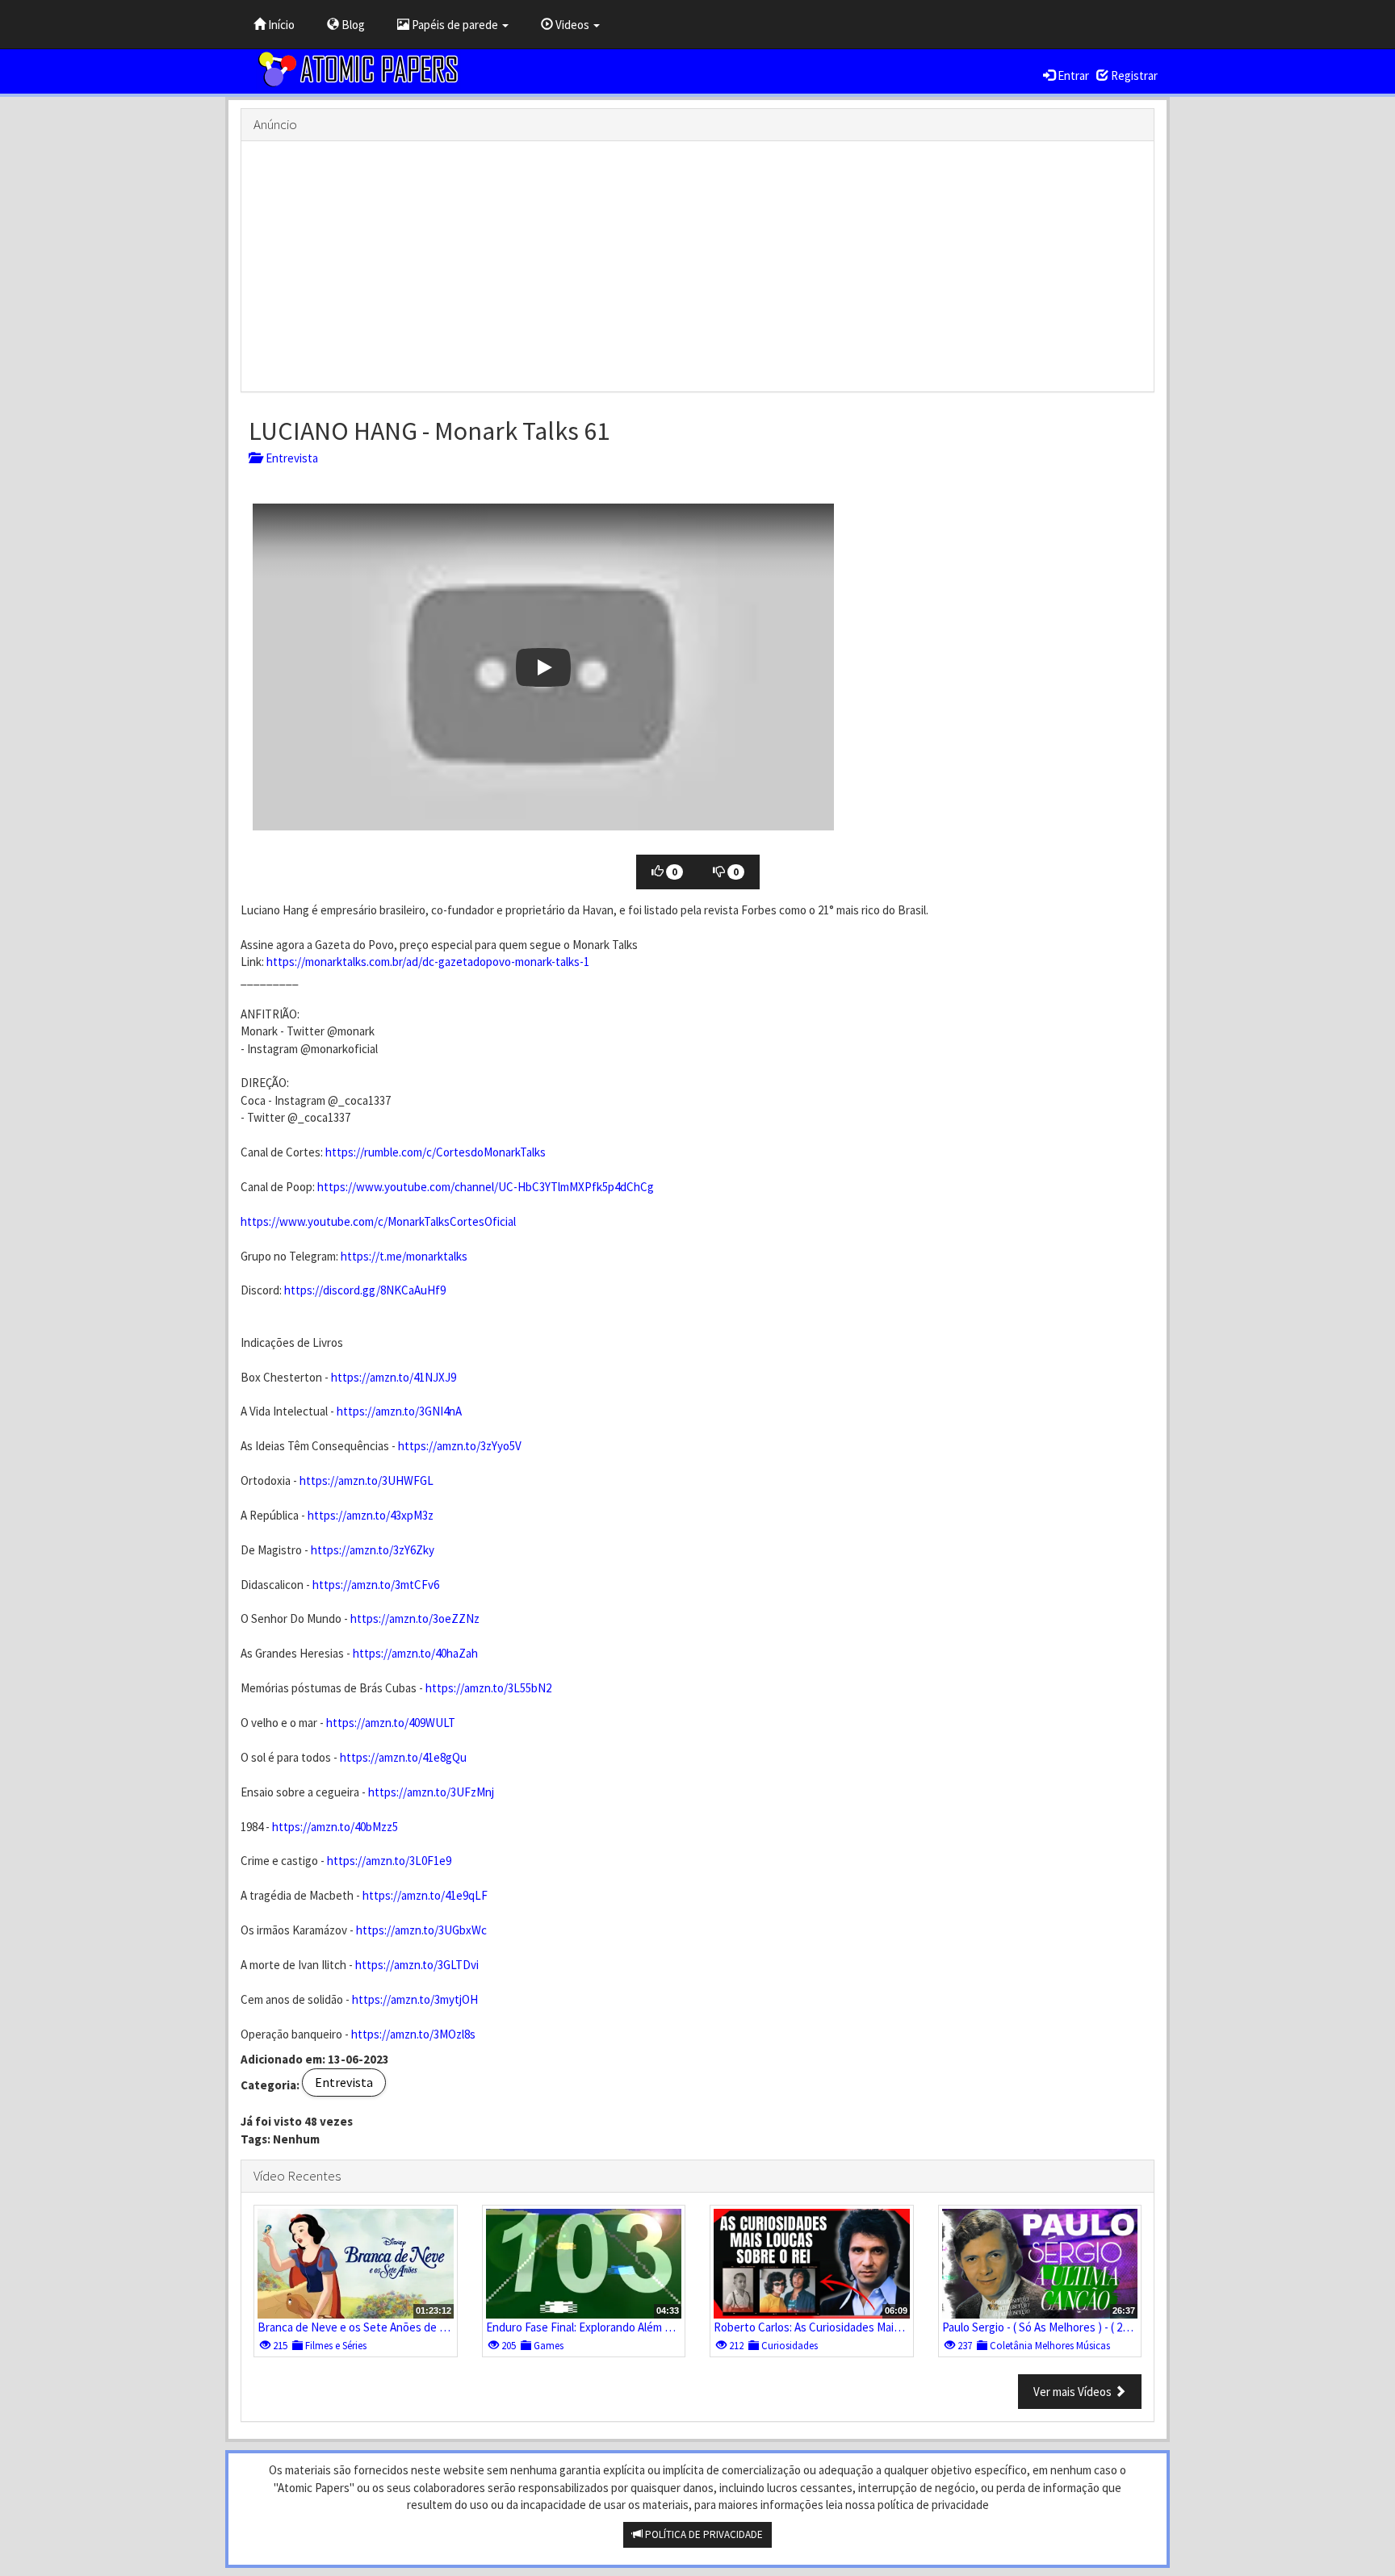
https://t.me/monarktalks (404, 1256)
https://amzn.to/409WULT (391, 1723)
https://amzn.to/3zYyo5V (460, 1446)
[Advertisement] (697, 266)
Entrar (1072, 75)
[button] (543, 667)
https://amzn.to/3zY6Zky (373, 1550)
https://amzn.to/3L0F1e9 (389, 1861)
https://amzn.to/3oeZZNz (415, 1618)
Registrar (1133, 75)
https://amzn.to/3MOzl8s (413, 2034)
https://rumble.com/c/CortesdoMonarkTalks (436, 1152)
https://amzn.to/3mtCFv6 (376, 1585)
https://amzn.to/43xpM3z (371, 1515)
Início (280, 25)
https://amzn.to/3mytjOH (415, 1999)
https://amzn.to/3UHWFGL (367, 1480)
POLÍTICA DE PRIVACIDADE (703, 2534)
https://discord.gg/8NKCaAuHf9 (365, 1290)
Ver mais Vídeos (1074, 2392)
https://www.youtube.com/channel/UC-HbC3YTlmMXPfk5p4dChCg (486, 1187)
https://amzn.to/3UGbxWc (421, 1930)
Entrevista (289, 458)
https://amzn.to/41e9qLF (425, 1895)
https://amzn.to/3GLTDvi (417, 1965)
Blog (352, 25)
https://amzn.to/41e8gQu (403, 1757)
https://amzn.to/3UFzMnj (431, 1792)
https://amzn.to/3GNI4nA (399, 1411)
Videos (572, 25)
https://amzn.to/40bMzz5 (335, 1827)
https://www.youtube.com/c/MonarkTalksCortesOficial (378, 1221)
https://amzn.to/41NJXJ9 (394, 1377)
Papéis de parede (455, 25)
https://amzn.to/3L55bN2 (488, 1688)
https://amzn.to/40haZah (415, 1653)
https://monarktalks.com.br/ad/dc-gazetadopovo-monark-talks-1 (428, 962)
